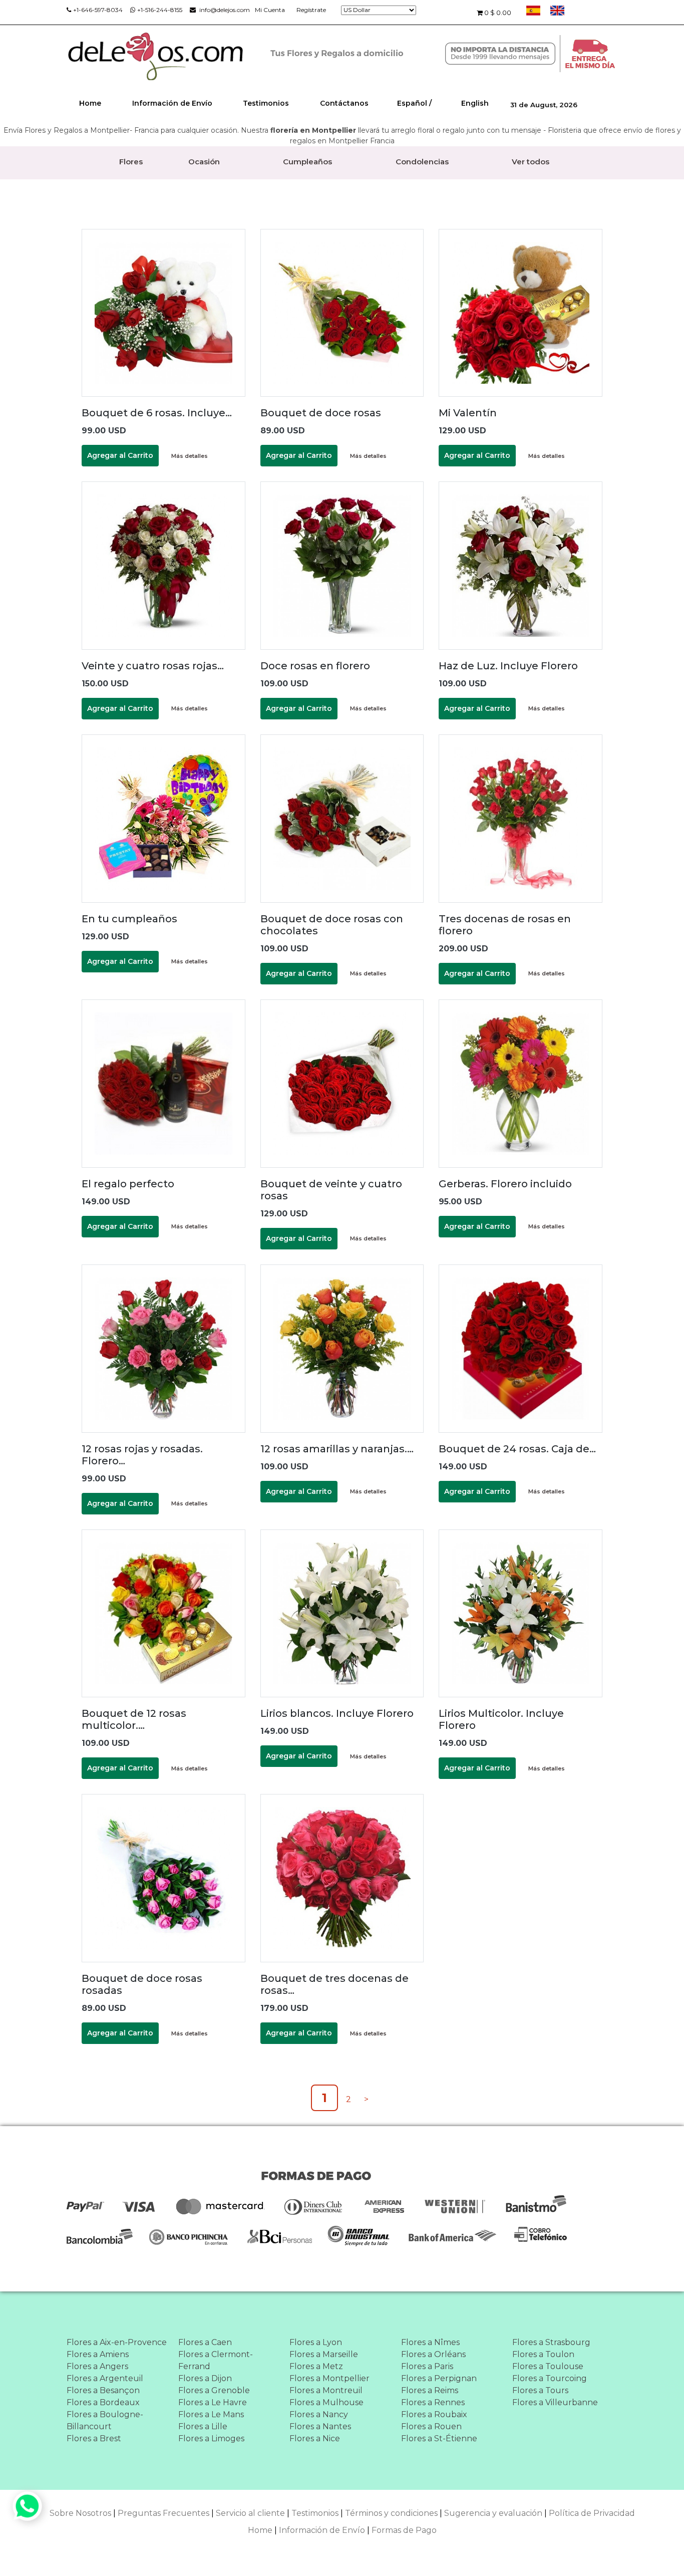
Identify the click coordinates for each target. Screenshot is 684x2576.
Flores (131, 162)
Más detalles (190, 456)
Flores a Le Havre (213, 2402)
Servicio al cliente (250, 2513)
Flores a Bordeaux (103, 2402)
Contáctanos (344, 103)
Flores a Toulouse (548, 2366)
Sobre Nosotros (80, 2513)
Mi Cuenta (270, 10)
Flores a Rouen (431, 2426)
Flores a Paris (427, 2366)
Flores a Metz (316, 2366)
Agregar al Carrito (120, 455)
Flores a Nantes (320, 2426)
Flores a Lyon (316, 2342)
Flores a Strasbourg (551, 2342)
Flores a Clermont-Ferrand (216, 2360)
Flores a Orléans (433, 2354)
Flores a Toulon (543, 2354)
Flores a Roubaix (434, 2414)
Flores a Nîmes (430, 2342)
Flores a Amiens (98, 2354)
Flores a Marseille (324, 2354)
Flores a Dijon (205, 2378)
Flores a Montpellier (329, 2378)
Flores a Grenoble (214, 2390)
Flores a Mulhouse (326, 2402)
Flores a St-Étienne (439, 2438)
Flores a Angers (97, 2366)
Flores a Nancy (319, 2414)
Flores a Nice (315, 2438)
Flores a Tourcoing (550, 2378)
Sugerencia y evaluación (493, 2513)
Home (90, 103)
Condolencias (422, 162)
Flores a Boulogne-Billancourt (105, 2420)
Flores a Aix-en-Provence (117, 2342)
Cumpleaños (307, 162)
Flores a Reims (430, 2390)
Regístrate (311, 10)
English (475, 103)
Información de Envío (172, 103)
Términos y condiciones (391, 2513)
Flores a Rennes (433, 2402)
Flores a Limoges (211, 2438)
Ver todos (531, 162)
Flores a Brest (94, 2438)
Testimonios (266, 103)
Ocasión (204, 162)
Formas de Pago (404, 2530)
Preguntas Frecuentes (163, 2513)
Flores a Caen (205, 2342)
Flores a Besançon (103, 2390)
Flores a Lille (203, 2426)
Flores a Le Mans (211, 2414)
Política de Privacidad (592, 2513)
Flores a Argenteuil (105, 2378)
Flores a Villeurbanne (555, 2402)
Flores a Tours (540, 2390)
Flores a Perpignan (439, 2378)
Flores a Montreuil (326, 2390)
